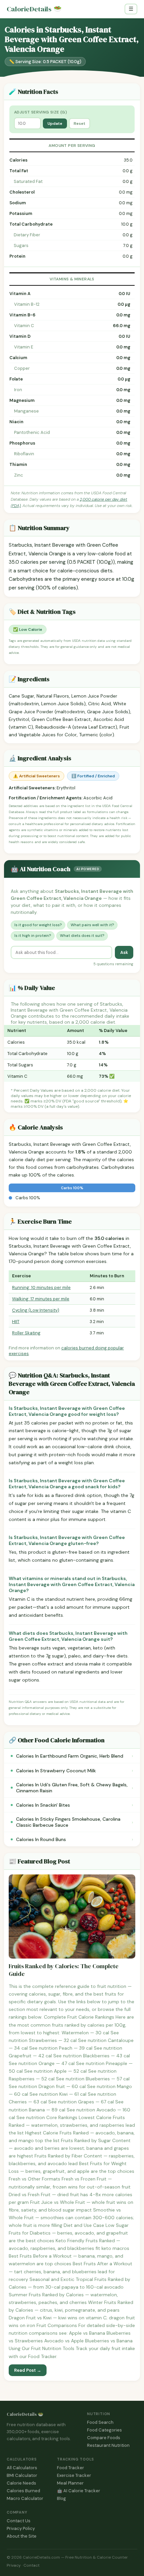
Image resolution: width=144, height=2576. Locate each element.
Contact (31, 2565)
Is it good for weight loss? (38, 925)
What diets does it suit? (82, 936)
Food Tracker (70, 2468)
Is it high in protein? (33, 936)
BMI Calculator (22, 2475)
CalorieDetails (34, 9)
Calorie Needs (21, 2483)
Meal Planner (70, 2483)
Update (55, 123)
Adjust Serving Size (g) (41, 112)
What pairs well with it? (92, 925)
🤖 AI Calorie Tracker (79, 2491)
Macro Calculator (25, 2498)
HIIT (16, 1322)
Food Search (100, 2422)
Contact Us (19, 2521)
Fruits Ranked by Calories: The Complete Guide (64, 1970)
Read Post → (28, 2370)
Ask (124, 952)
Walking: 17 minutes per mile (41, 1299)
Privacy (14, 2565)
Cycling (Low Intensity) (36, 1310)
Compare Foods (104, 2438)
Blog (61, 2498)
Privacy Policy (21, 2528)
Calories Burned (23, 2491)
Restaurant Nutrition (108, 2445)
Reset (80, 123)
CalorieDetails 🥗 (25, 2414)
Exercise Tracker (74, 2475)
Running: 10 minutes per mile (41, 1287)
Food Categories (104, 2430)
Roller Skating (26, 1333)
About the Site (22, 2536)
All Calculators (22, 2468)
